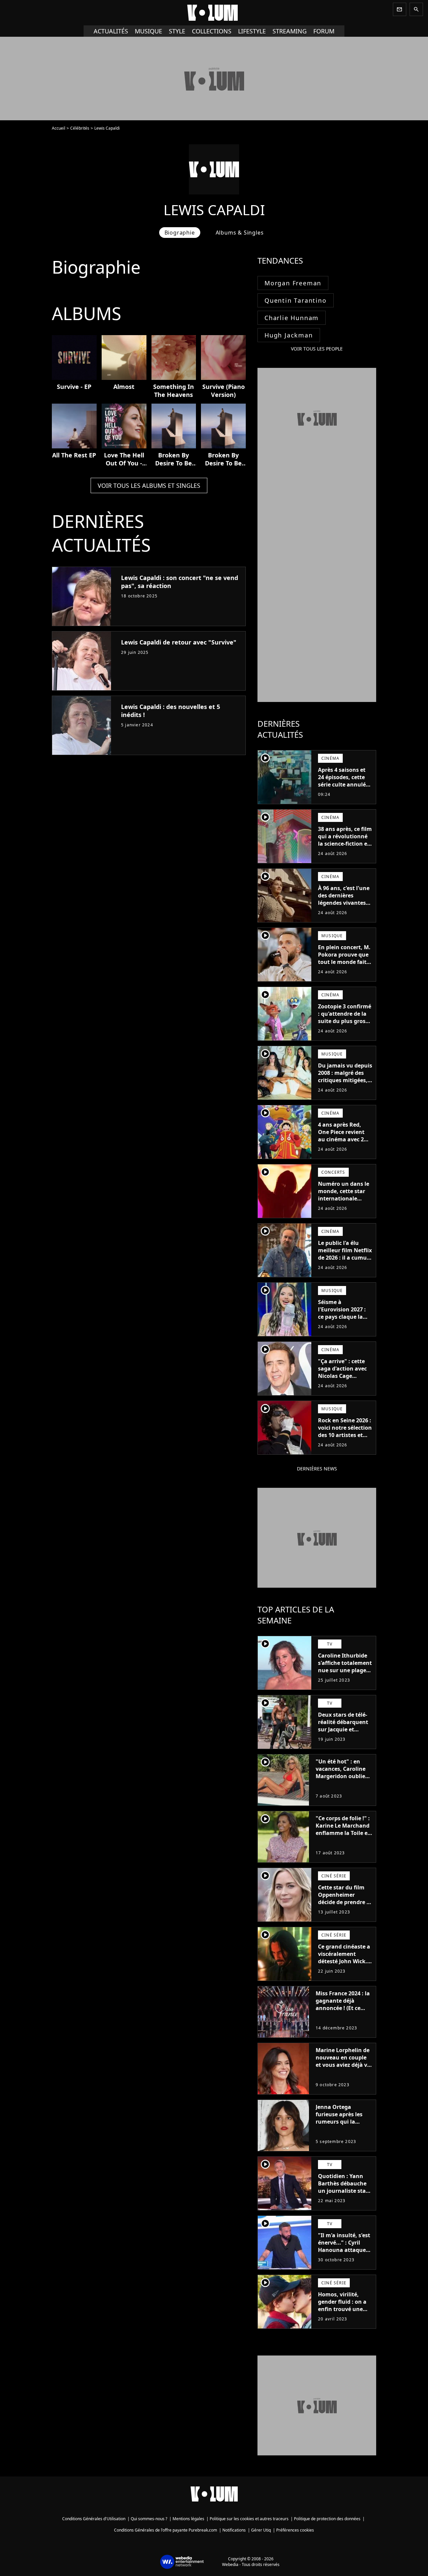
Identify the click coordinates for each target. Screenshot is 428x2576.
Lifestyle (252, 31)
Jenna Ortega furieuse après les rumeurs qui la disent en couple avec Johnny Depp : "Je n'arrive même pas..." (341, 2129)
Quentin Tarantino (296, 300)
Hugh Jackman (289, 335)
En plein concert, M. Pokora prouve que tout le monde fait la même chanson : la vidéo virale (344, 962)
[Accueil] (214, 13)
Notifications (234, 2530)
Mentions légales (188, 2519)
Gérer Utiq (261, 2530)
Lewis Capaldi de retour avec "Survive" (179, 642)
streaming (290, 31)
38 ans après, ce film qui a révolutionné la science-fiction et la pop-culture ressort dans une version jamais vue (345, 847)
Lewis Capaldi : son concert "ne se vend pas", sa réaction (180, 582)
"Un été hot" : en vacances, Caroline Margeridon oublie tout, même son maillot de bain (341, 1776)
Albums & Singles (240, 233)
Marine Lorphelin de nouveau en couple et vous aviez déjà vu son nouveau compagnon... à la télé (343, 2068)
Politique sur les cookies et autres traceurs (249, 2519)
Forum (324, 31)
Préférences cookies (295, 2530)
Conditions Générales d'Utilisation (94, 2519)
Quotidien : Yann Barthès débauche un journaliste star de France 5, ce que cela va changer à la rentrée (344, 2194)
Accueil (59, 128)
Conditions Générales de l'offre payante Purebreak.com (166, 2530)
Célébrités (80, 128)
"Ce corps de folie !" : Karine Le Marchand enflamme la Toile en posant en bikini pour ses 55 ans (343, 1833)
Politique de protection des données (327, 2519)
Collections (212, 31)
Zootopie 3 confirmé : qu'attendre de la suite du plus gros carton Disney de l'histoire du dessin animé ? (345, 1025)
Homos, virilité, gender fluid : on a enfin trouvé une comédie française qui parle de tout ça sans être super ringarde (344, 2316)
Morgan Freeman (293, 283)
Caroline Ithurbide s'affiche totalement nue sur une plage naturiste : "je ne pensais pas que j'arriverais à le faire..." (345, 1678)
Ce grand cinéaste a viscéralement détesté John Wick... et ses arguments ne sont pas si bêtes (345, 1961)
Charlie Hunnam (292, 318)
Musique (148, 31)
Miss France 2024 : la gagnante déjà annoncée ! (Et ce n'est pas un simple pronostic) (343, 2008)
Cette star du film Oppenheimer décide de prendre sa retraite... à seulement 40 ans (345, 1902)
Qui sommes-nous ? (149, 2519)
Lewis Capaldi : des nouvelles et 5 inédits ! (171, 711)
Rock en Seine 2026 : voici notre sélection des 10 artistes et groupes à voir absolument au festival (345, 1439)
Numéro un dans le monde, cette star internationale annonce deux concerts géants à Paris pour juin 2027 (344, 1202)
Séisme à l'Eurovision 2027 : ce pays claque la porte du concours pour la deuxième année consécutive (343, 1320)
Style (177, 31)
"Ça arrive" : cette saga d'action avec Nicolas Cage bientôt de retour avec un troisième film (342, 1380)
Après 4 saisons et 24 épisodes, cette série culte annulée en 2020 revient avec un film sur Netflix (345, 784)
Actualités (111, 31)
